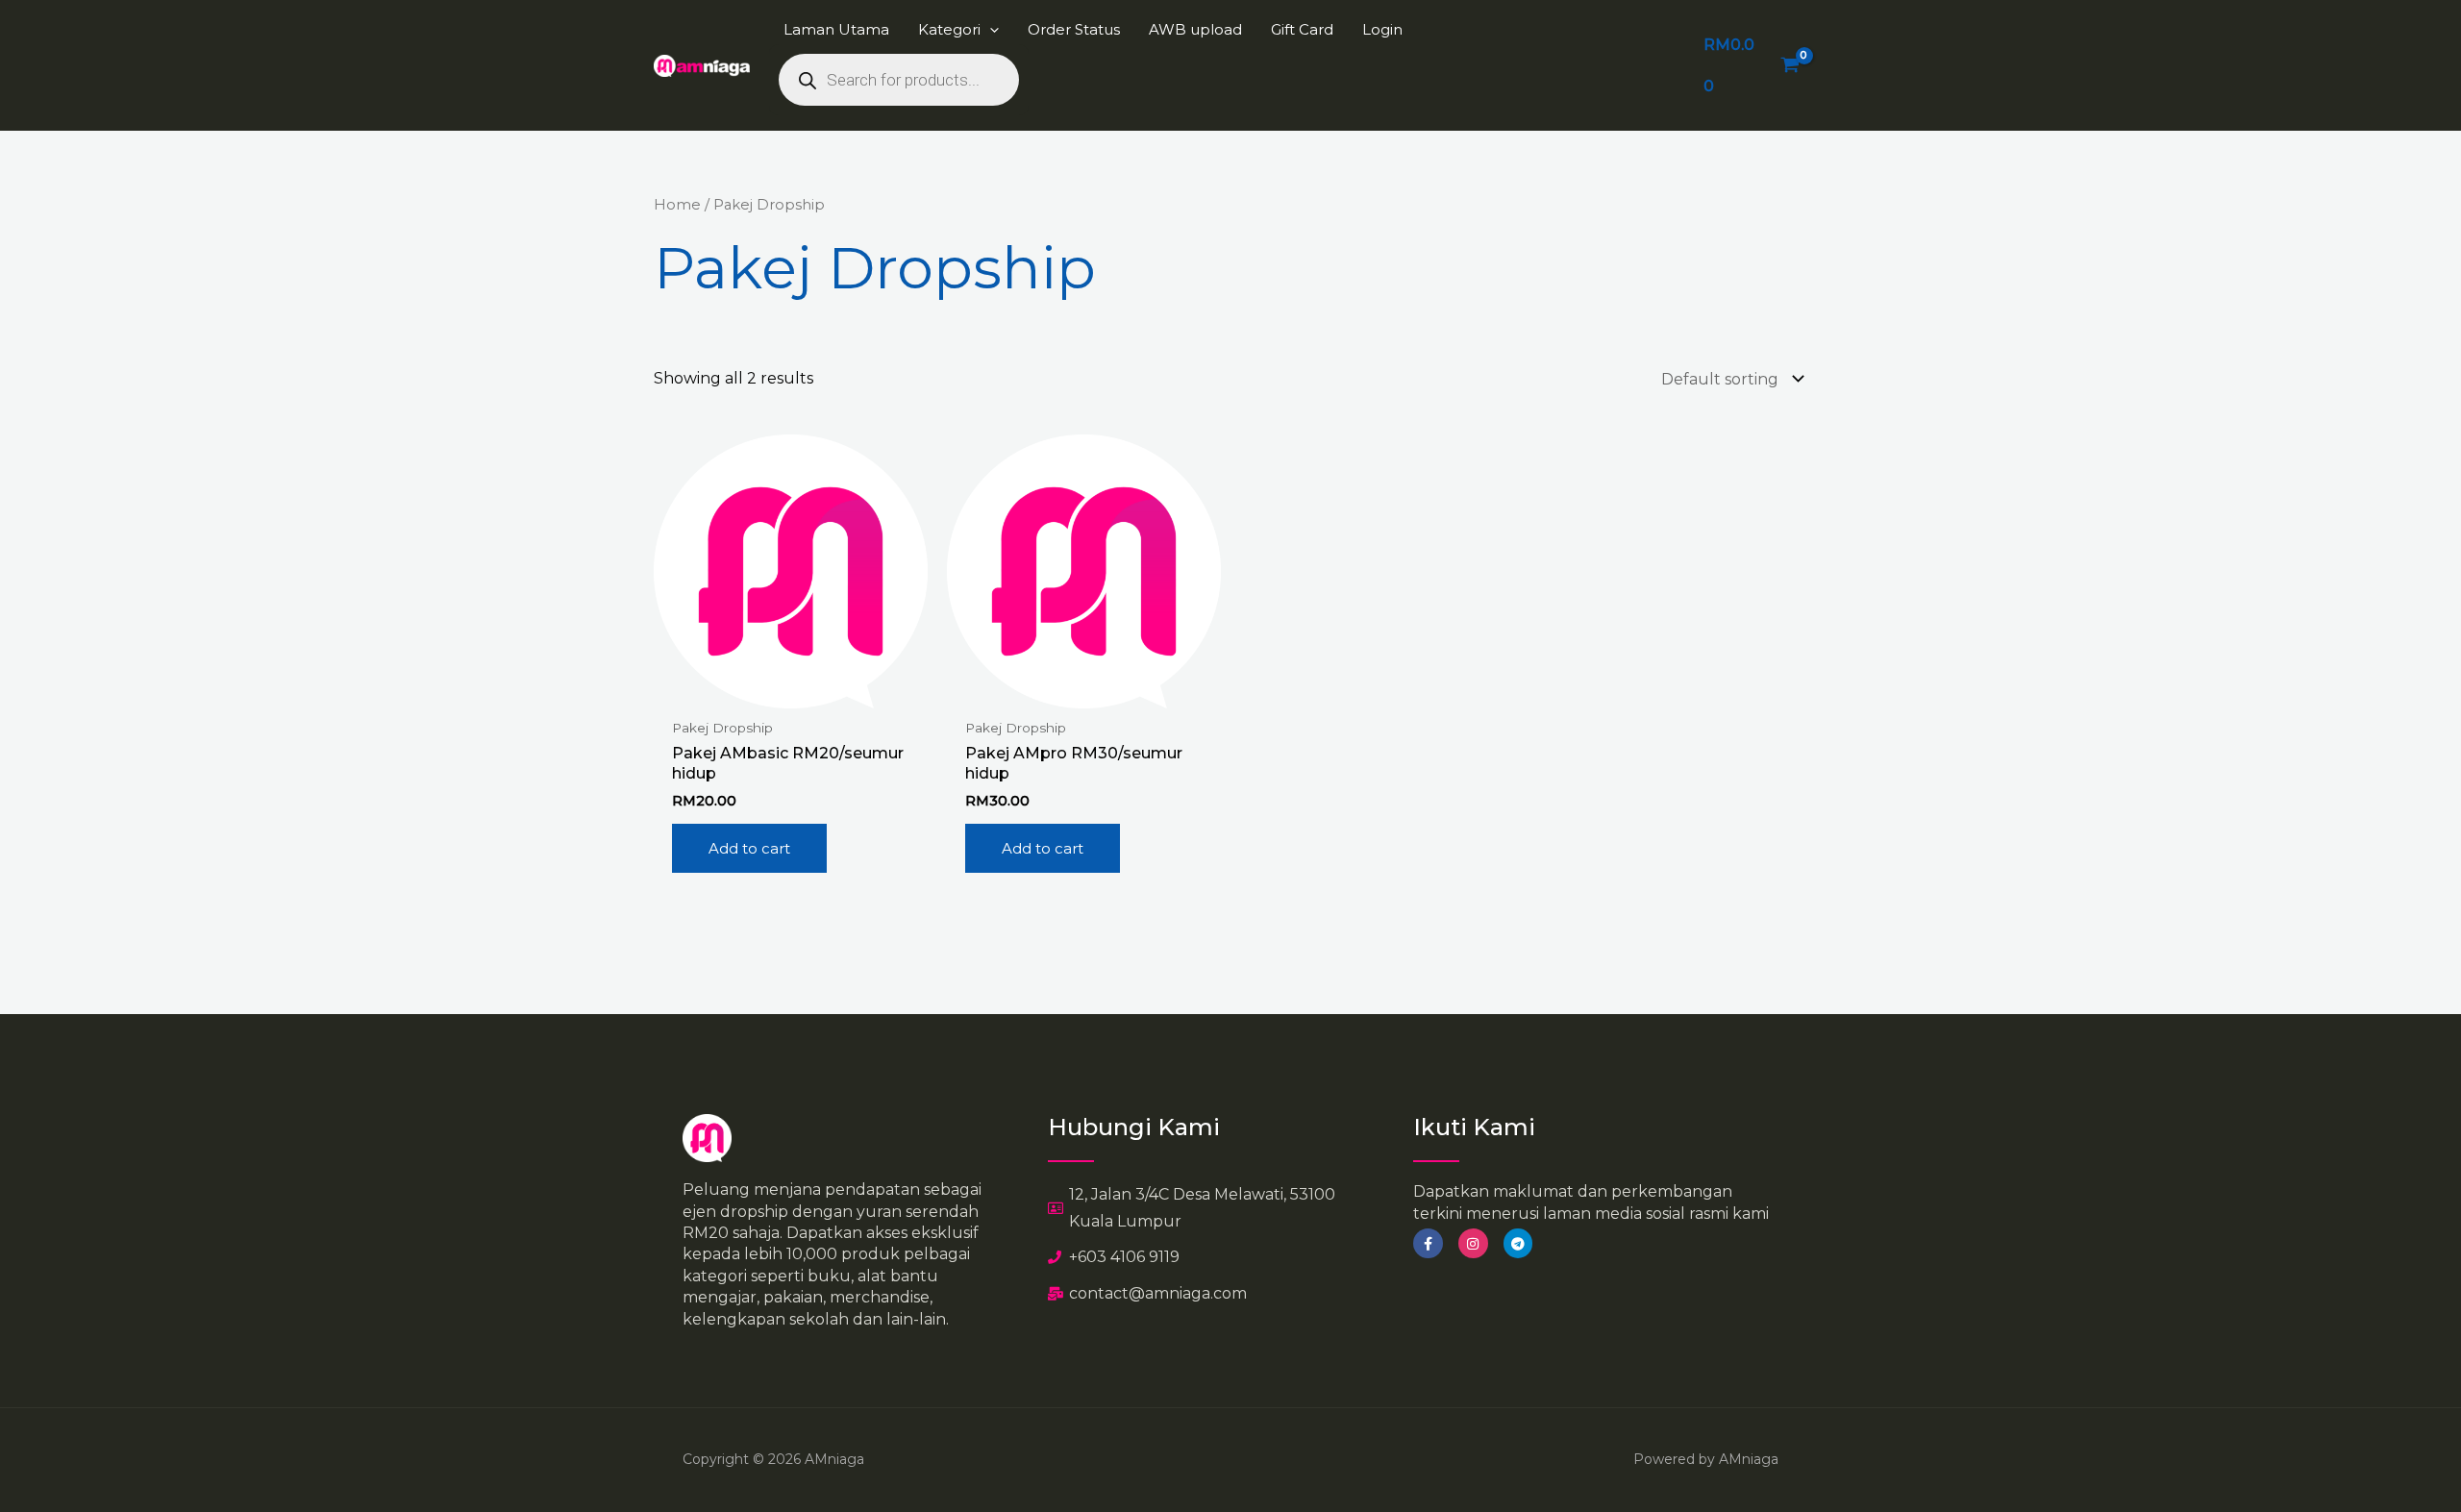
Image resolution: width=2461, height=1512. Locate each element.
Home (677, 205)
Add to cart (749, 848)
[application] (990, 29)
